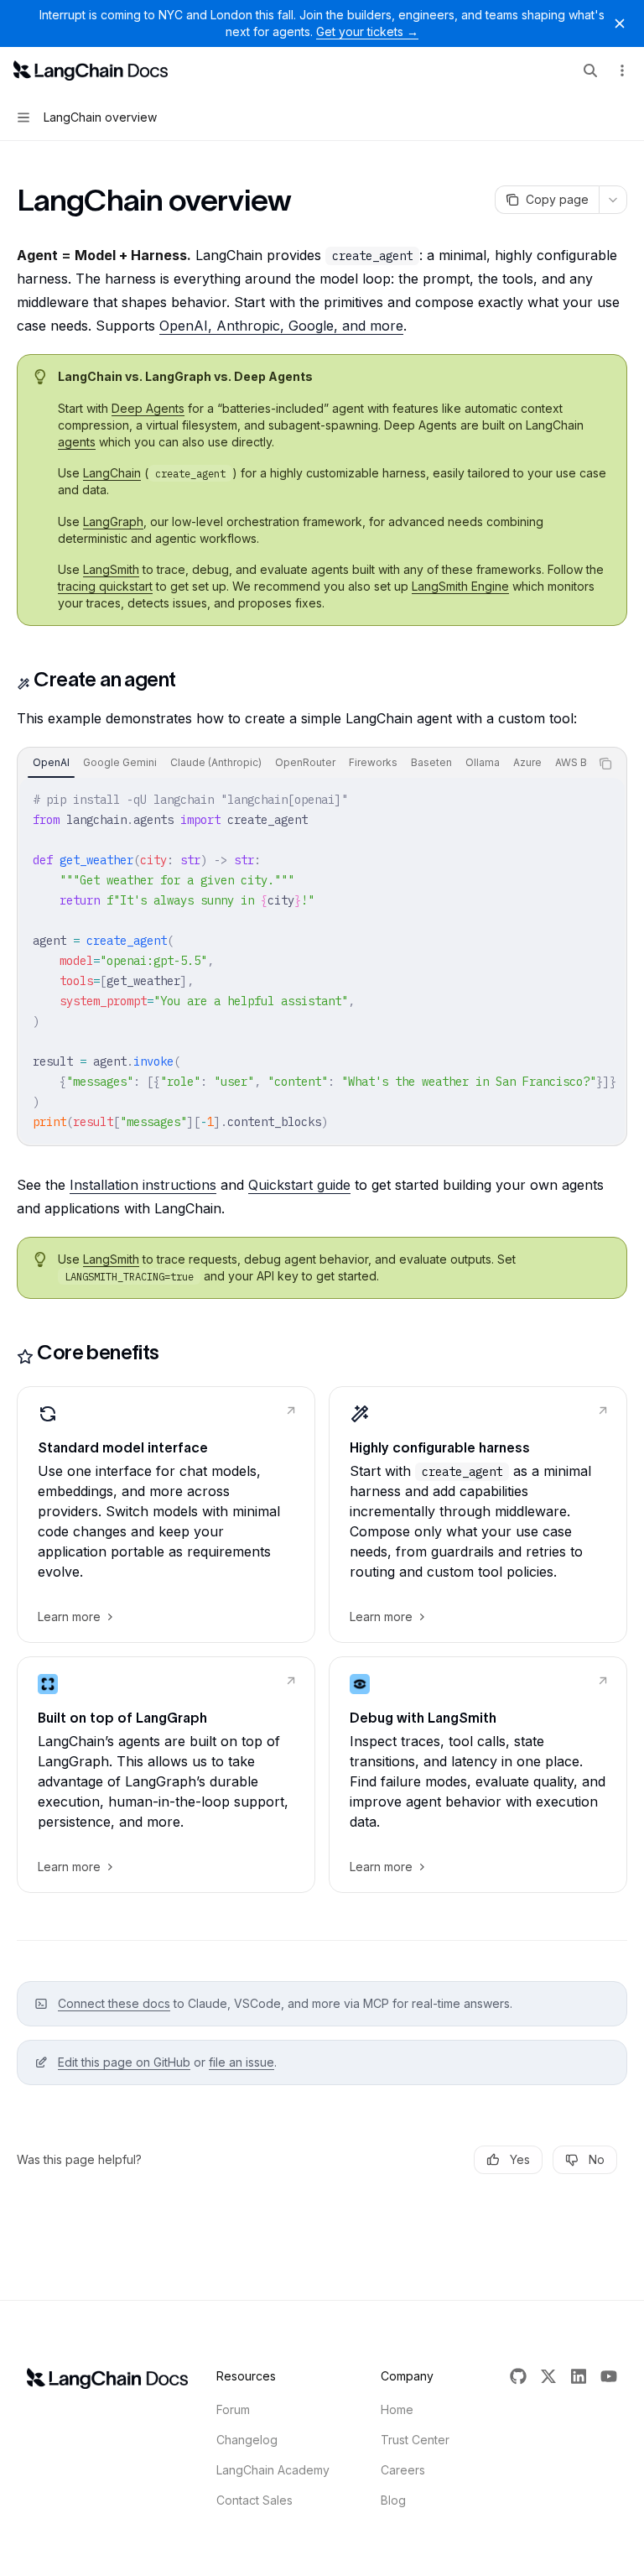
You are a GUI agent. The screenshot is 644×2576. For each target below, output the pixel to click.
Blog (393, 2500)
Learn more (69, 1617)
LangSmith (111, 569)
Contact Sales (254, 2500)
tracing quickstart (105, 586)
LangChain (112, 473)
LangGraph (113, 521)
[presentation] (304, 764)
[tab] (51, 763)
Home (397, 2409)
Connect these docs (114, 2003)
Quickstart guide (299, 1185)
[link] (166, 1515)
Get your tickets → (367, 31)
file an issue (241, 2062)
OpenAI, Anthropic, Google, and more (281, 326)
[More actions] (622, 70)
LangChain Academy (273, 2470)
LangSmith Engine (460, 586)
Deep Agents (148, 408)
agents (77, 442)
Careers (403, 2470)
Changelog (247, 2440)
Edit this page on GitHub (124, 2062)
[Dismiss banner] (620, 23)
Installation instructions (143, 1185)
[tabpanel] (322, 961)
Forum (233, 2409)
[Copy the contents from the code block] (605, 764)
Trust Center (415, 2440)
